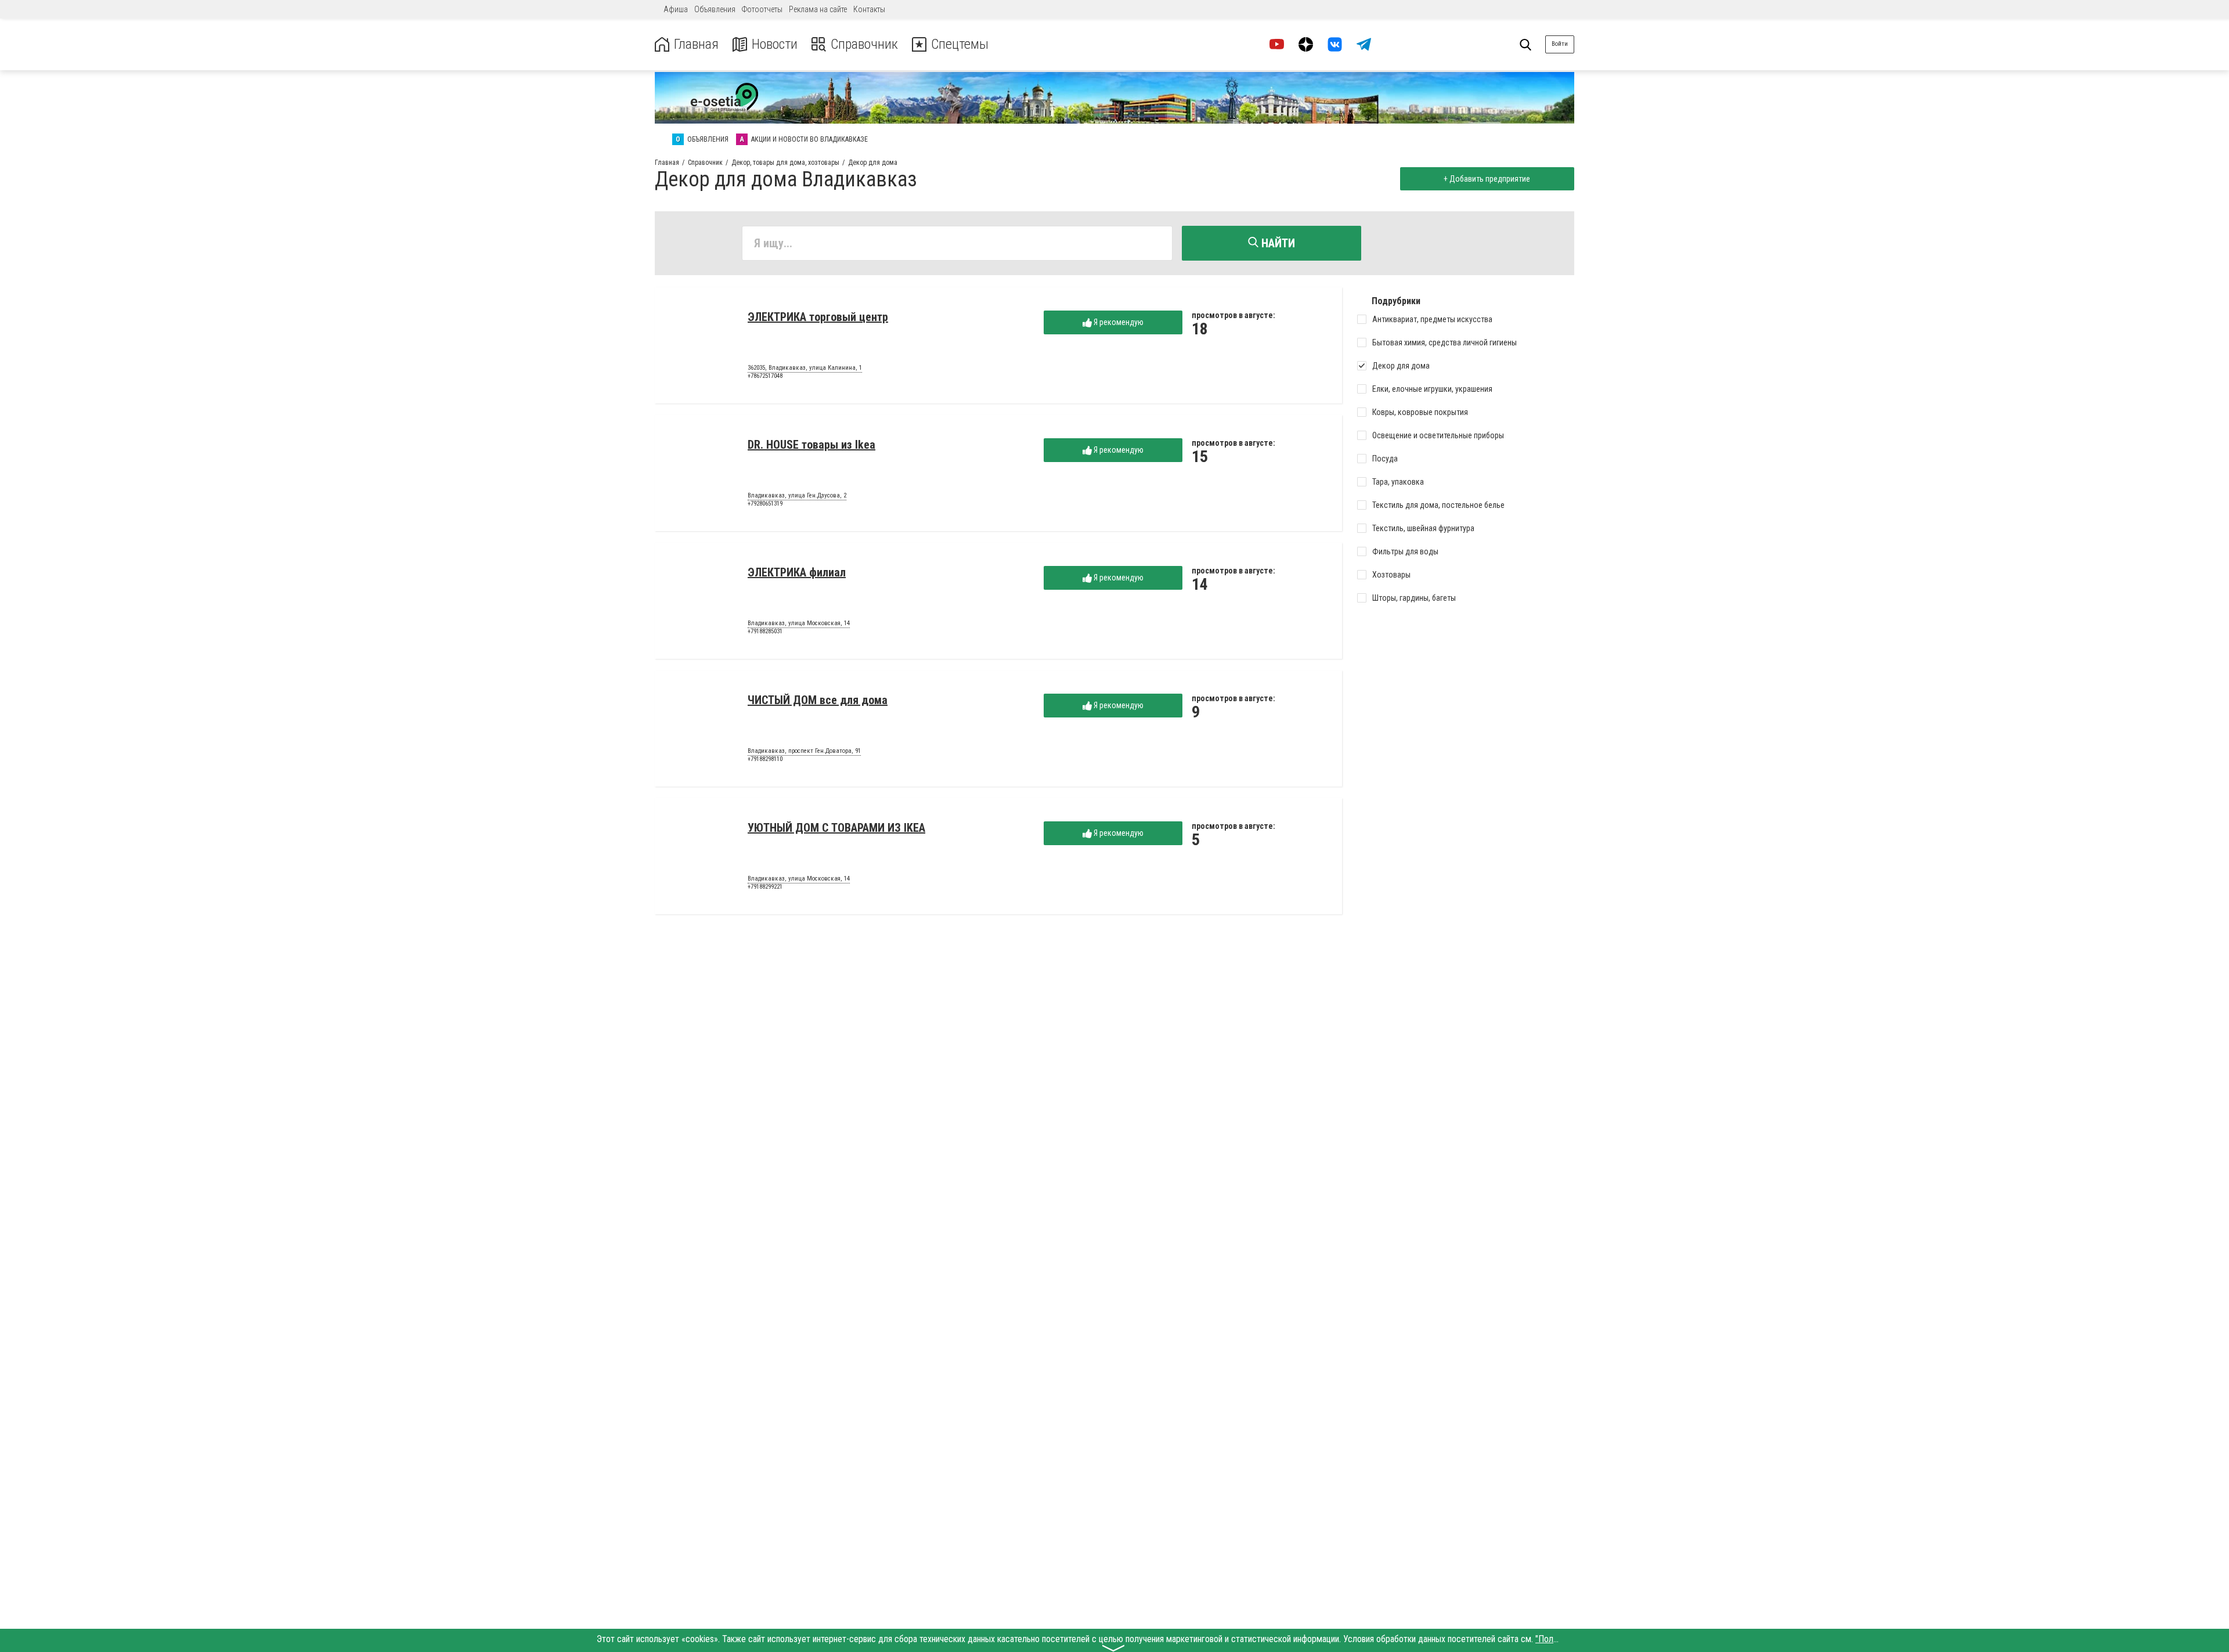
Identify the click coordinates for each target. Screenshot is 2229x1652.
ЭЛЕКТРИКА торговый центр (818, 317)
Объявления (715, 9)
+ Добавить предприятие (1487, 179)
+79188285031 (765, 631)
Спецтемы (960, 44)
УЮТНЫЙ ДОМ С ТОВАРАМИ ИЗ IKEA (836, 828)
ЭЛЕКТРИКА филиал (797, 572)
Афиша (676, 9)
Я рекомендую (1118, 322)
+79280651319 (765, 504)
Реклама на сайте (818, 9)
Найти (1277, 243)
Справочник (864, 44)
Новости (775, 44)
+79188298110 (765, 759)
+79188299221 (765, 887)
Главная (696, 44)
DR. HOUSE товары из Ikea (811, 445)
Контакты (869, 9)
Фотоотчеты (762, 9)
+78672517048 (765, 376)
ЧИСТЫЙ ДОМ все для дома (818, 700)
